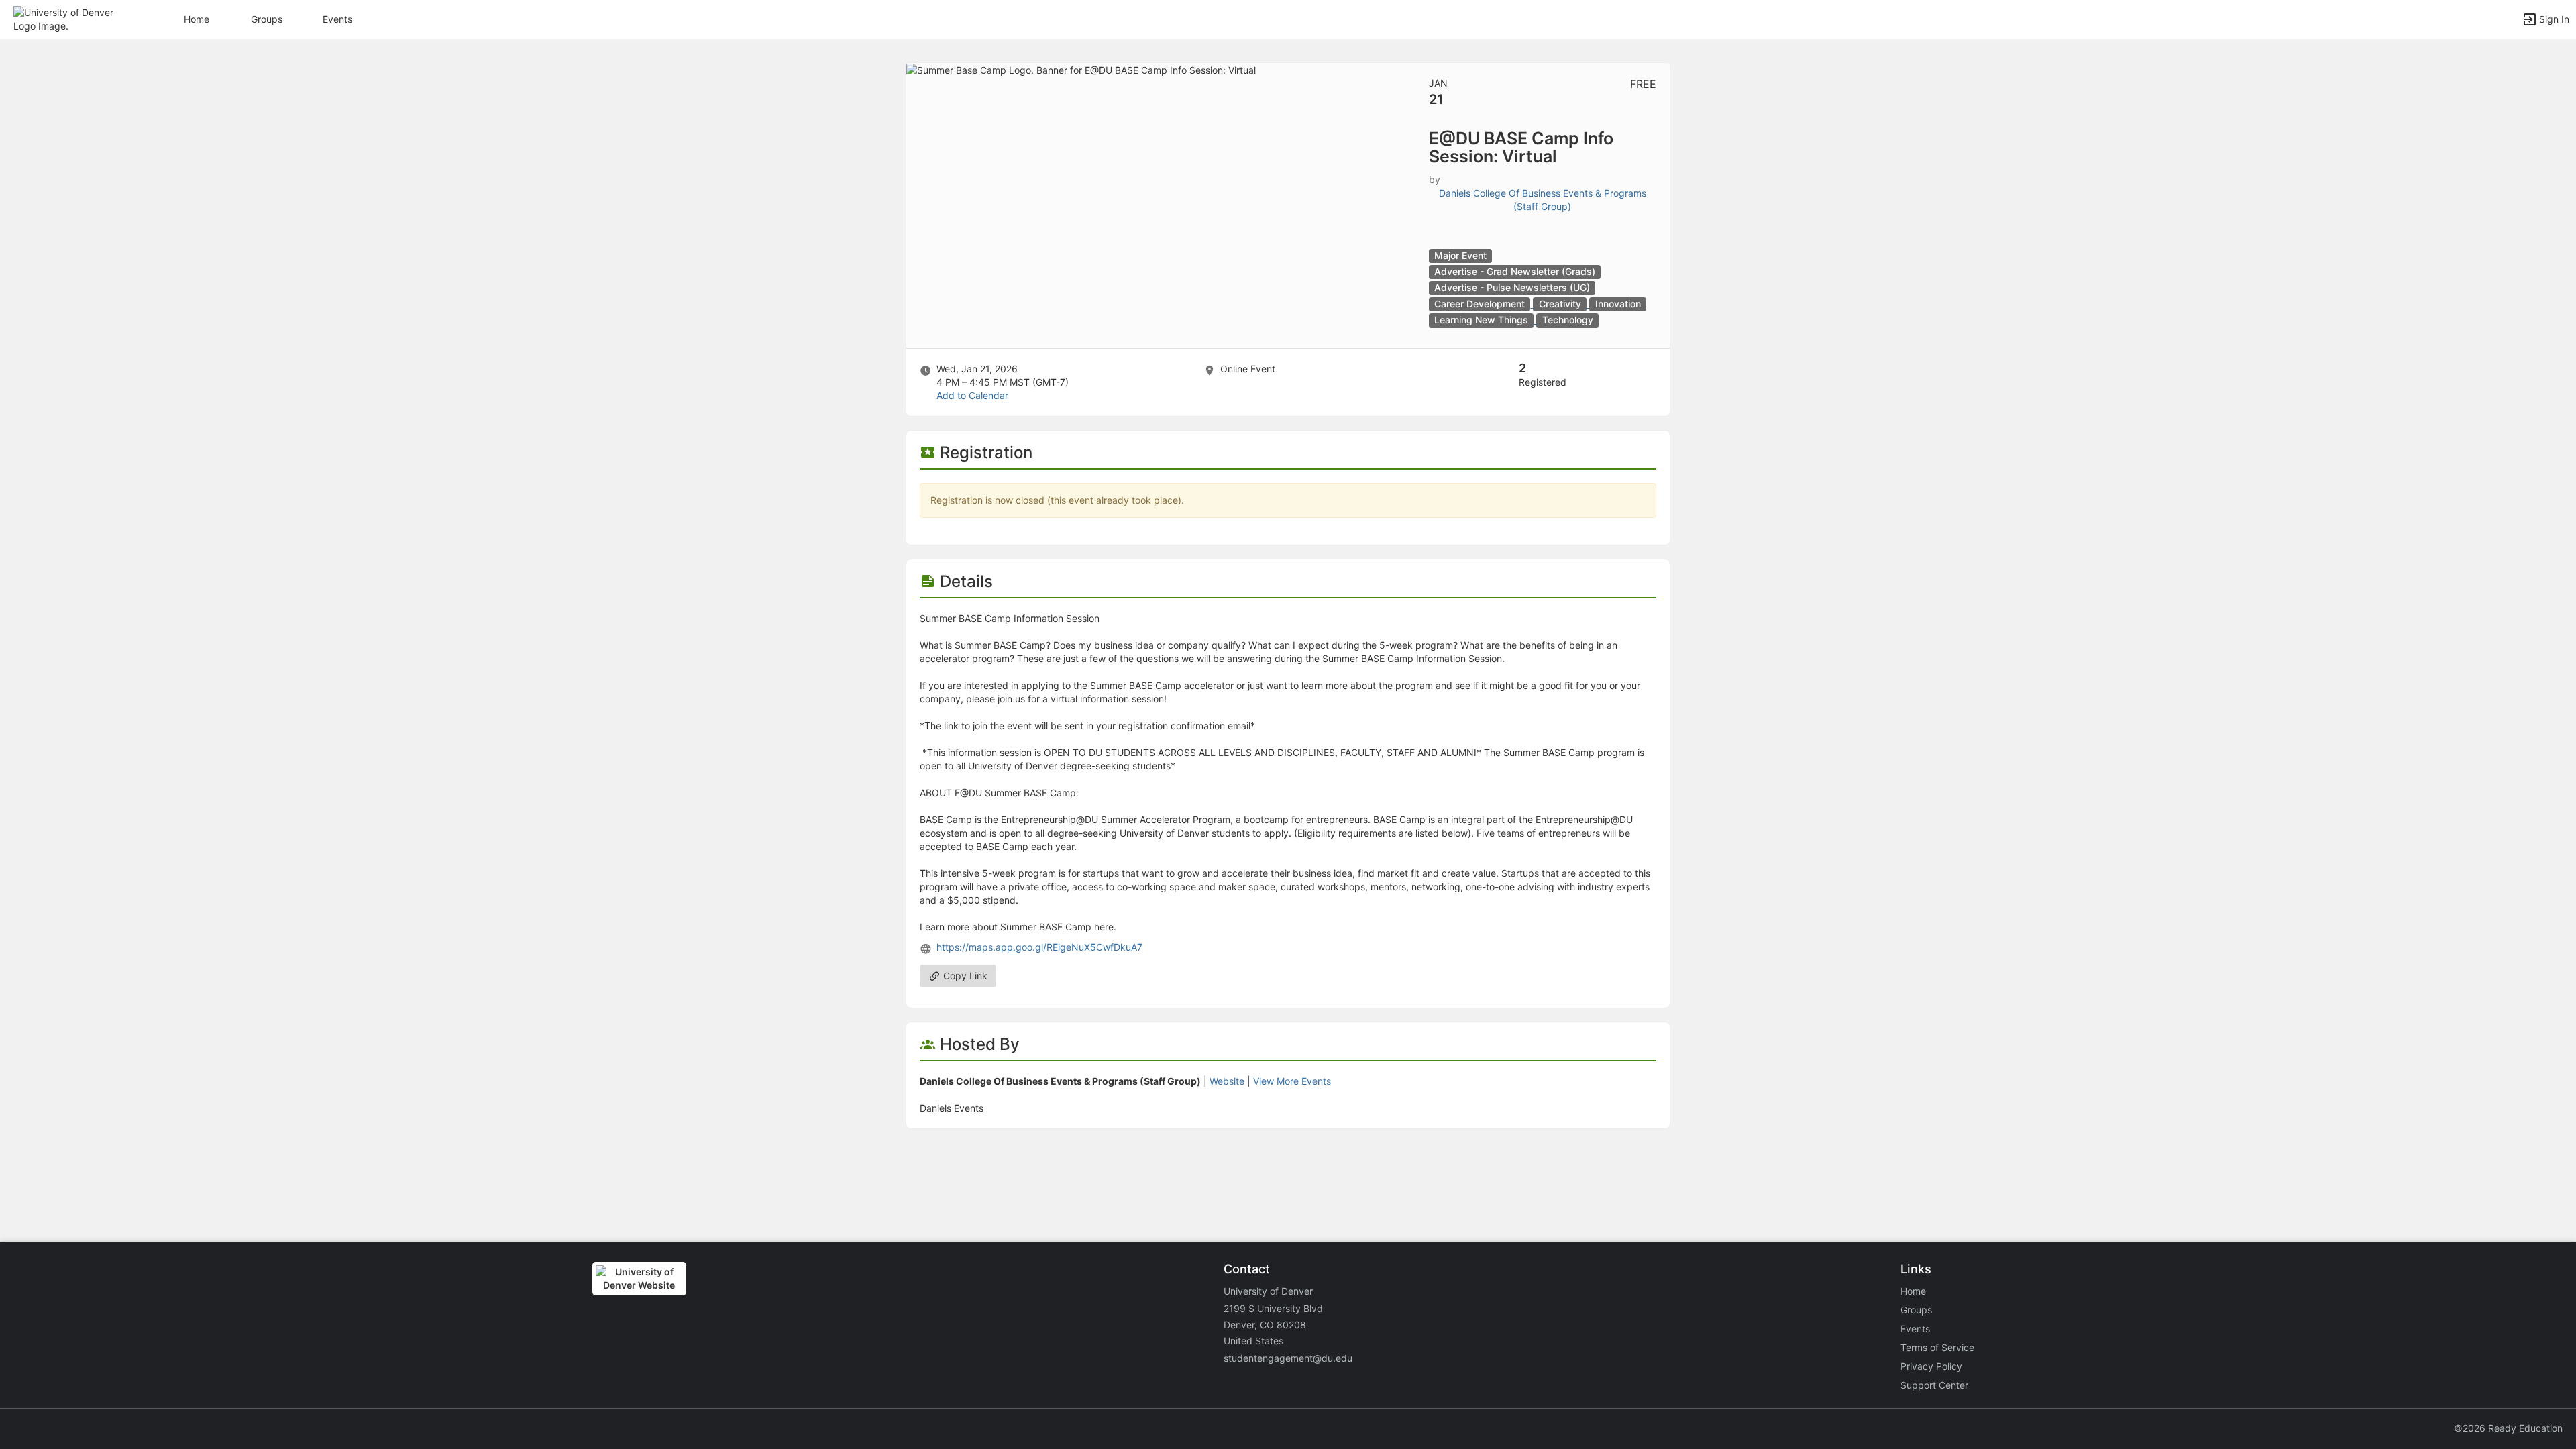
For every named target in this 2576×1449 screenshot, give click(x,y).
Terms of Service (1937, 1347)
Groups (267, 19)
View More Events (1292, 1081)
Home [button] (197, 19)
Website (1227, 1081)
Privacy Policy (1931, 1366)
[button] (69, 18)
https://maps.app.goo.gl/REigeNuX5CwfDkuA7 (1039, 947)
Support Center (1934, 1385)
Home (1913, 1291)
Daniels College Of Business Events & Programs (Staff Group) (1543, 200)
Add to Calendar (972, 395)
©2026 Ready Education (2508, 1428)
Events (337, 19)
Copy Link (964, 976)
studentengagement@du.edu (1288, 1358)
